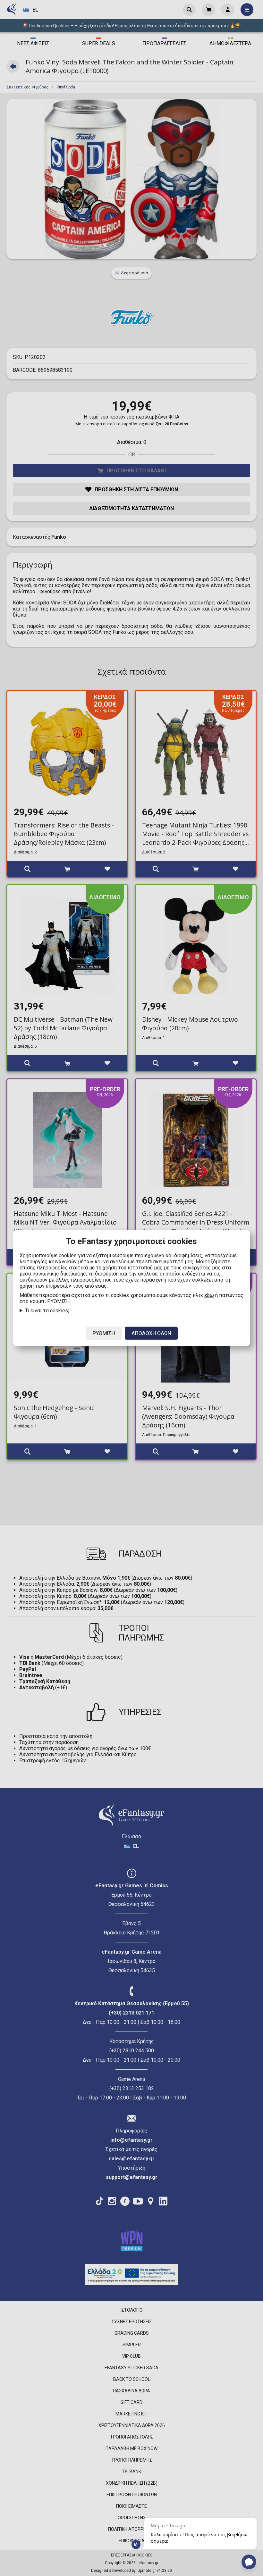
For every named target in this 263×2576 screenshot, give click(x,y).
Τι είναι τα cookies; (47, 1311)
